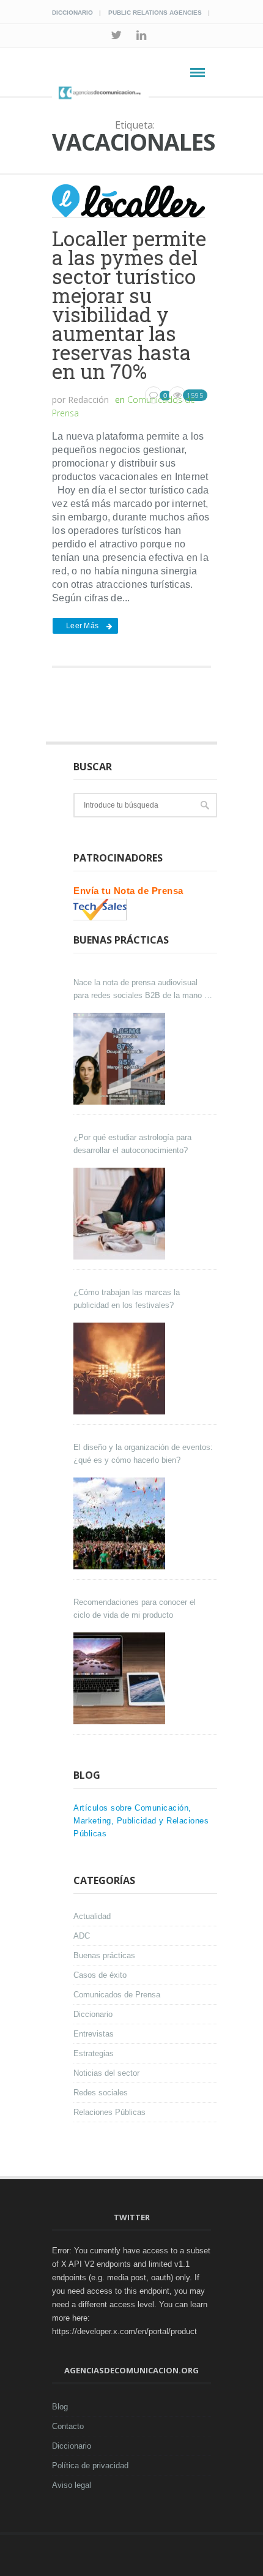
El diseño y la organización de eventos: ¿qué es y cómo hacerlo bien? (143, 1454)
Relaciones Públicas (109, 2112)
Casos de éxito (100, 1975)
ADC (82, 1936)
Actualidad (92, 1916)
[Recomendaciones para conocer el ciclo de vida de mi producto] (121, 1678)
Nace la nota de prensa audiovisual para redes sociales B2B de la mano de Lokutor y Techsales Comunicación (143, 990)
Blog (60, 2407)
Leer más (82, 626)
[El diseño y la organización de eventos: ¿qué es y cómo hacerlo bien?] (121, 1523)
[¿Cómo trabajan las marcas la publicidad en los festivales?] (121, 1369)
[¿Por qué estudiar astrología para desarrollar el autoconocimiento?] (121, 1214)
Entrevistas (94, 2034)
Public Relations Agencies (155, 13)
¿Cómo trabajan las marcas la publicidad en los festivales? (127, 1299)
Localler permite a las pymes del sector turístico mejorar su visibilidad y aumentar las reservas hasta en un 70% (129, 305)
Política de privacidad (90, 2465)
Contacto (68, 2426)
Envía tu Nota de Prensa (128, 891)
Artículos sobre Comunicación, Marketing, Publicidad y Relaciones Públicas (141, 1821)
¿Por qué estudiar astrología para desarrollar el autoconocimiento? (132, 1144)
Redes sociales (101, 2093)
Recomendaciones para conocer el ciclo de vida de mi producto (135, 1609)
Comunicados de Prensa (117, 1995)
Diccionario (72, 13)
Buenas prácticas (104, 1955)
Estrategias (94, 2053)
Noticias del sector (106, 2073)
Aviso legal (72, 2485)
